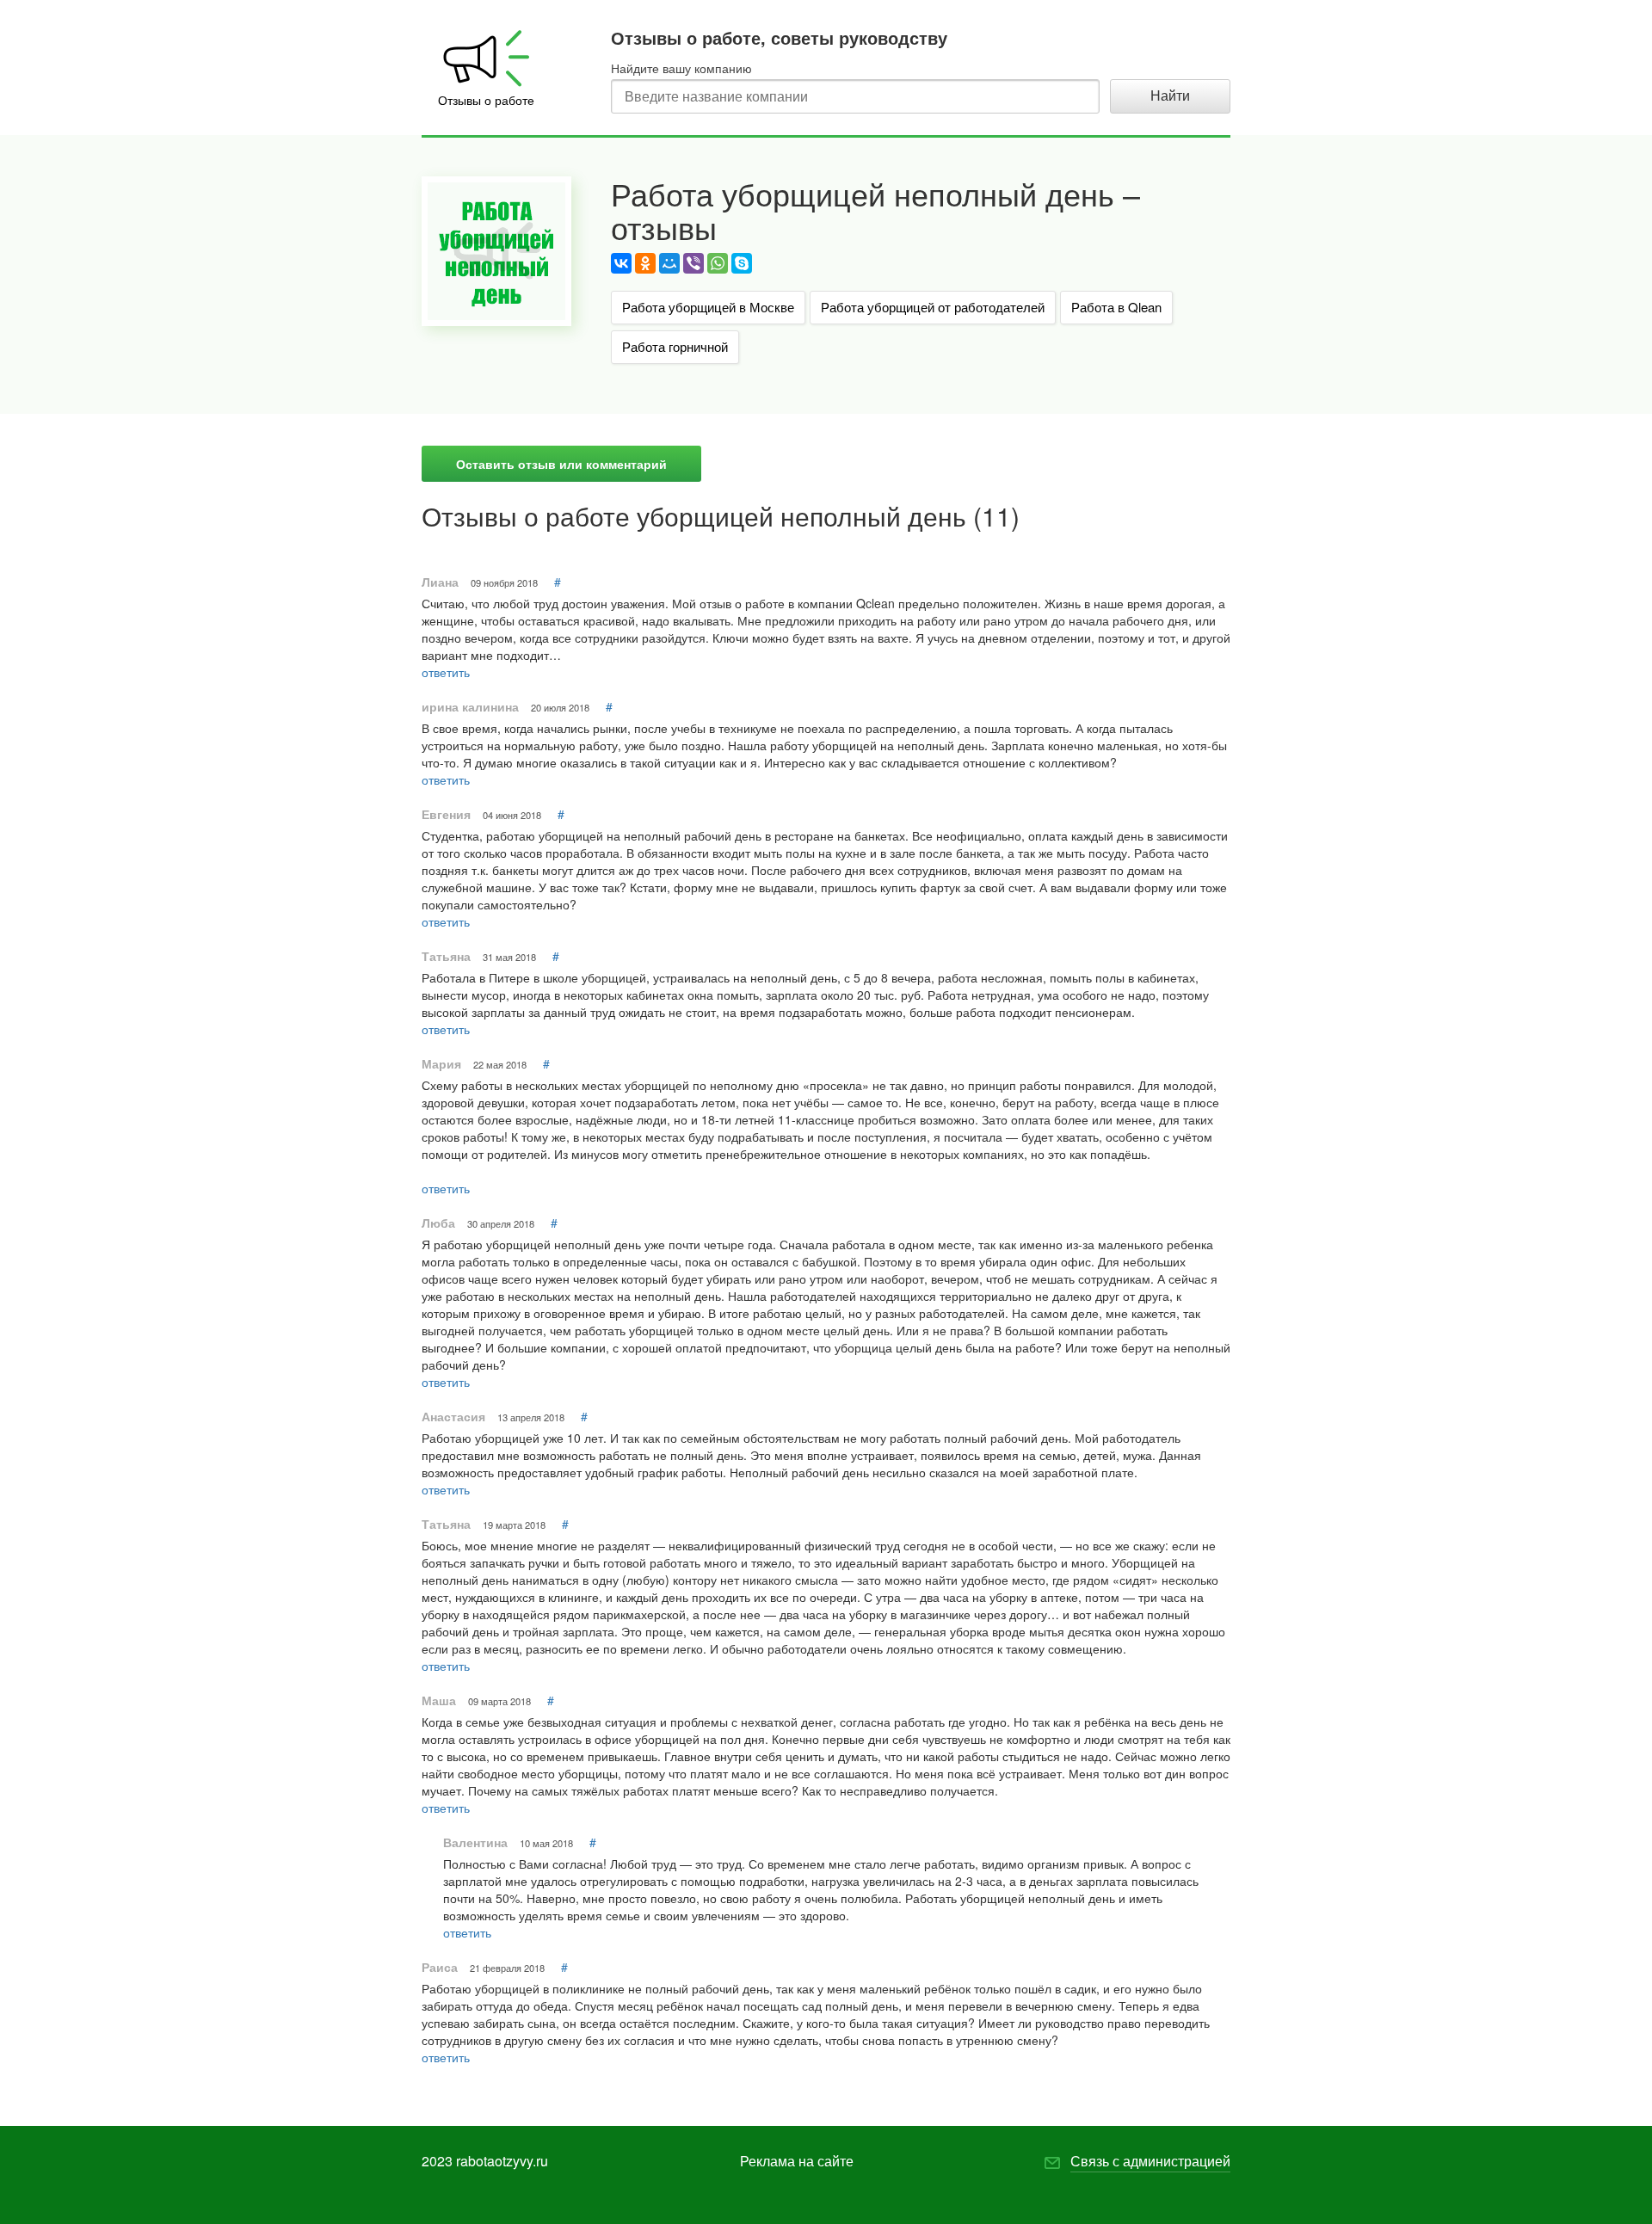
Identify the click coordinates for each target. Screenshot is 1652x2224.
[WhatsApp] (718, 263)
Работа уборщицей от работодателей (933, 307)
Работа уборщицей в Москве (708, 307)
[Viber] (693, 263)
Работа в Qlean (1116, 307)
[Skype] (742, 263)
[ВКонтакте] (621, 263)
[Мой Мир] (669, 263)
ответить (446, 672)
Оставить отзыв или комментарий (561, 464)
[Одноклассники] (645, 263)
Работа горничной (675, 346)
